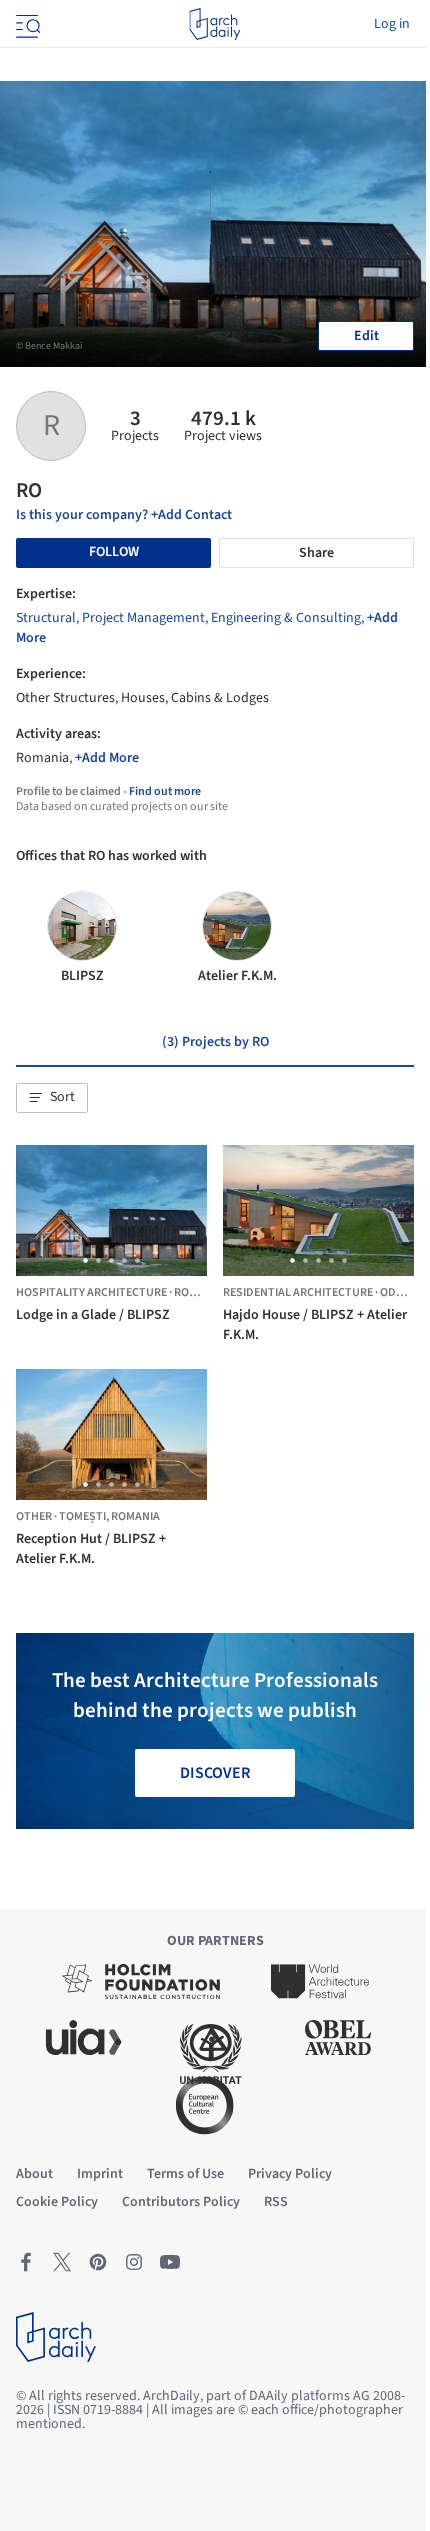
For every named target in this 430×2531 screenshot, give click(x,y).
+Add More (107, 758)
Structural (46, 618)
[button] (52, 1098)
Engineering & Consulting (286, 618)
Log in (392, 24)
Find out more (165, 791)
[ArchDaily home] (214, 24)
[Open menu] (26, 24)
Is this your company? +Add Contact (124, 515)
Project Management (143, 618)
